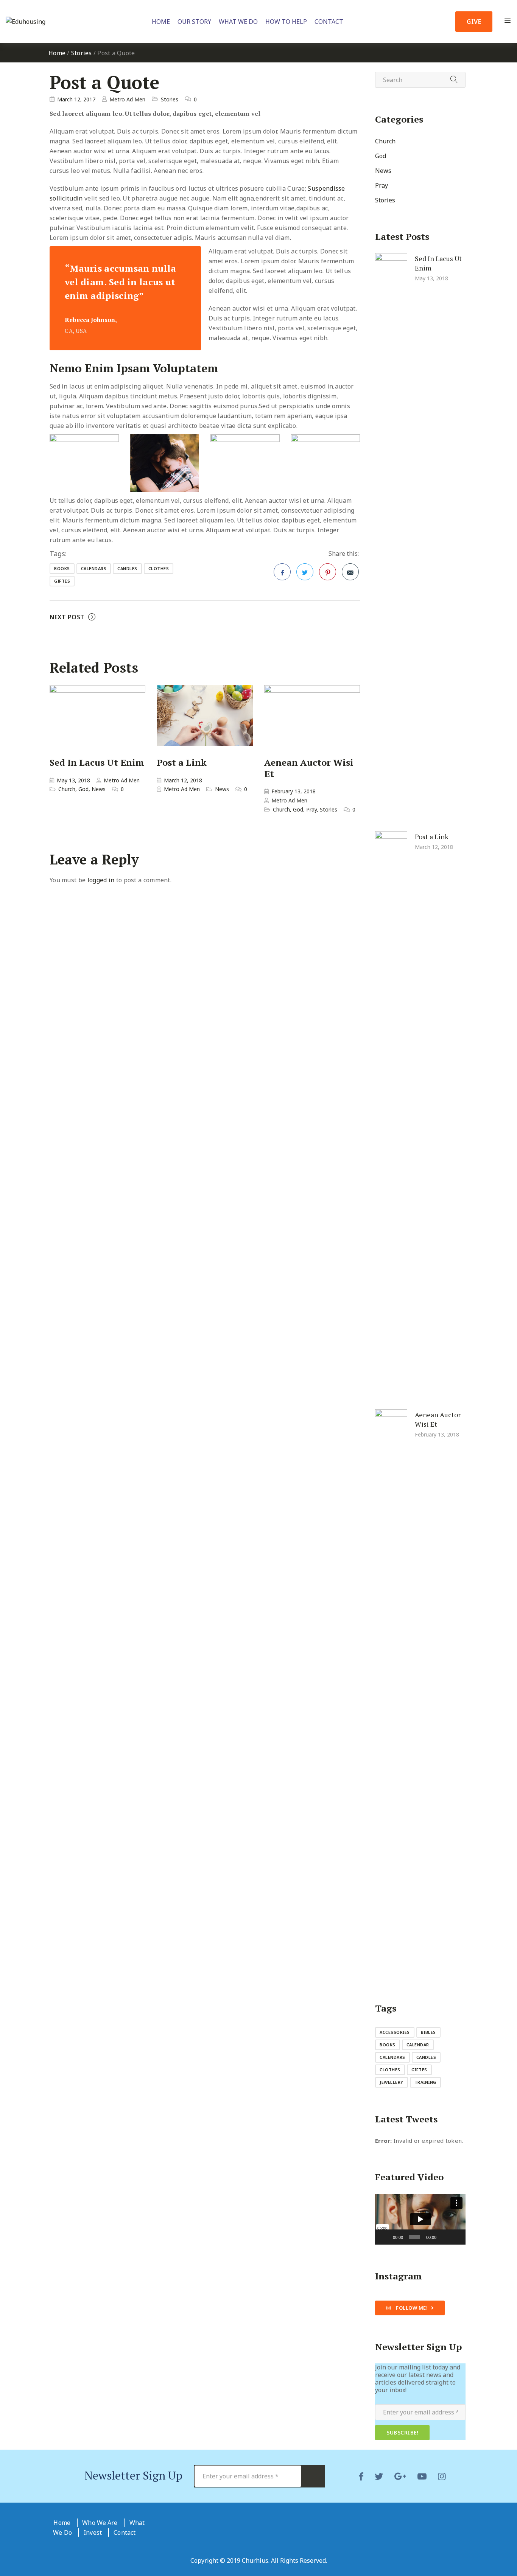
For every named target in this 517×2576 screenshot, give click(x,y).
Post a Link (182, 762)
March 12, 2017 (76, 99)
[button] (420, 2219)
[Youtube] (422, 2476)
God (83, 789)
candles (127, 568)
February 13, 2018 (294, 791)
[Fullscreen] (456, 2237)
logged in (101, 880)
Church (67, 789)
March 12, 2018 (183, 780)
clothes (159, 568)
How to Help (286, 22)
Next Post (67, 617)
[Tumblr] (400, 2476)
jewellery (392, 2082)
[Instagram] (442, 2476)
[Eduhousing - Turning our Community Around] (34, 22)
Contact (329, 22)
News (99, 789)
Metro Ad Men (127, 99)
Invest (93, 2532)
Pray (311, 809)
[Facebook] (361, 2476)
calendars (94, 568)
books (62, 568)
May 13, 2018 (73, 780)
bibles (428, 2032)
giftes (62, 581)
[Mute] (444, 2237)
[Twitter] (379, 2476)
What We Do (238, 22)
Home (161, 22)
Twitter (305, 572)
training (425, 2082)
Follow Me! (411, 2308)
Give (474, 22)
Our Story (194, 22)
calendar (418, 2045)
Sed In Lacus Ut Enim (97, 762)
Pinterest (328, 572)
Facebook (282, 572)
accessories (395, 2032)
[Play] (385, 2237)
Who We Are (100, 2523)
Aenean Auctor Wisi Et (309, 768)
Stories (82, 53)
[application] (420, 2219)
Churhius (255, 2560)
